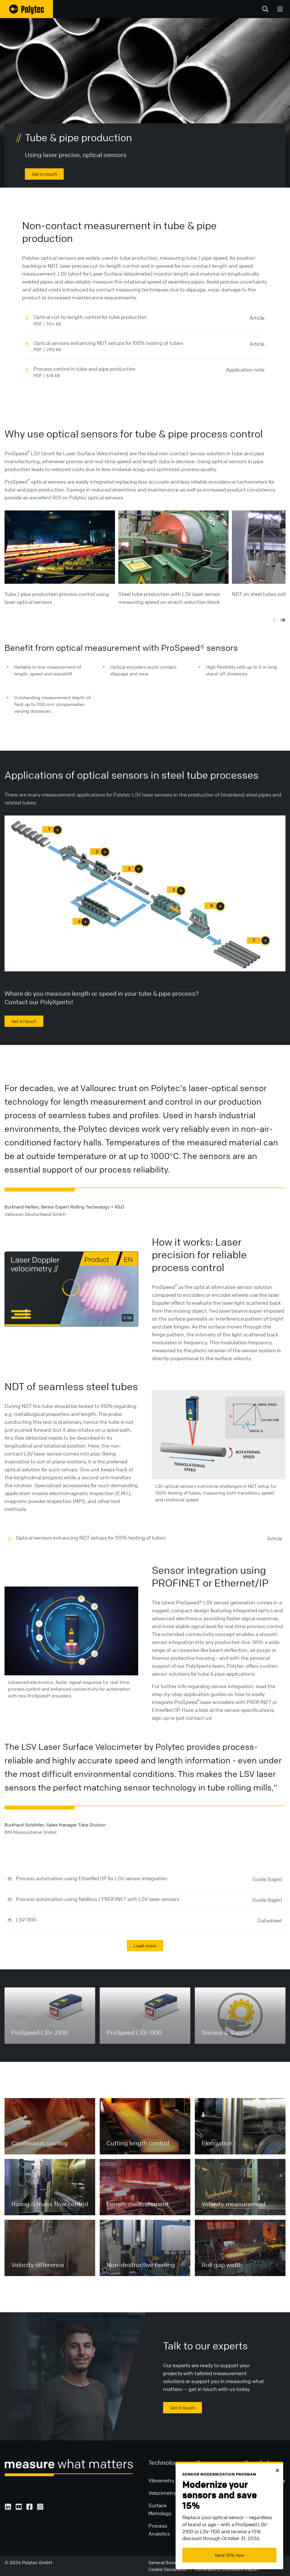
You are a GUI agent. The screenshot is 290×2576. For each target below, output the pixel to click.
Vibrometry (161, 2480)
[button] (71, 1288)
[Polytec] (26, 9)
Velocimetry (162, 2493)
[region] (71, 1289)
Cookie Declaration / (171, 2569)
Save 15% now (229, 2555)
